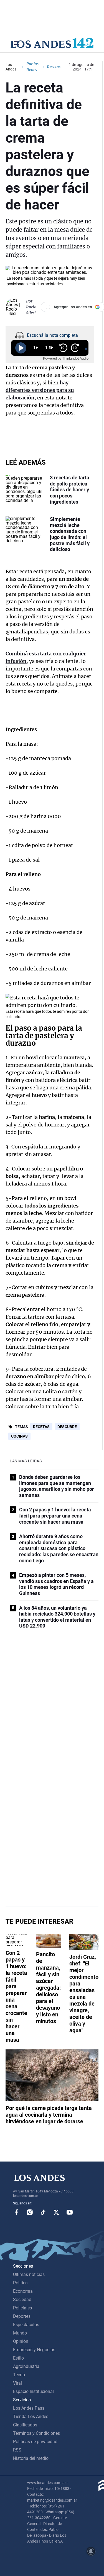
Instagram (30, 2212)
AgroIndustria (26, 2366)
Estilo (18, 2358)
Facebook (16, 2212)
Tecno (19, 2375)
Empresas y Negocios (34, 2350)
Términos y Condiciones (36, 2433)
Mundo (20, 2333)
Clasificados (25, 2425)
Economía (23, 2291)
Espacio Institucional (33, 2391)
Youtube (70, 2212)
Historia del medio (31, 2458)
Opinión (21, 2341)
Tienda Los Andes (31, 2417)
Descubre (67, 1427)
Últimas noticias (29, 2274)
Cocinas (19, 1436)
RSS (17, 2450)
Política (20, 2283)
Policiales (22, 2308)
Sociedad (22, 2300)
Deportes (22, 2316)
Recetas (41, 1427)
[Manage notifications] (91, 2551)
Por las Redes (32, 67)
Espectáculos (26, 2325)
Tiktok (43, 2212)
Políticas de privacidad (35, 2442)
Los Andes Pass (29, 2408)
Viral (17, 2383)
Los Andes (11, 67)
